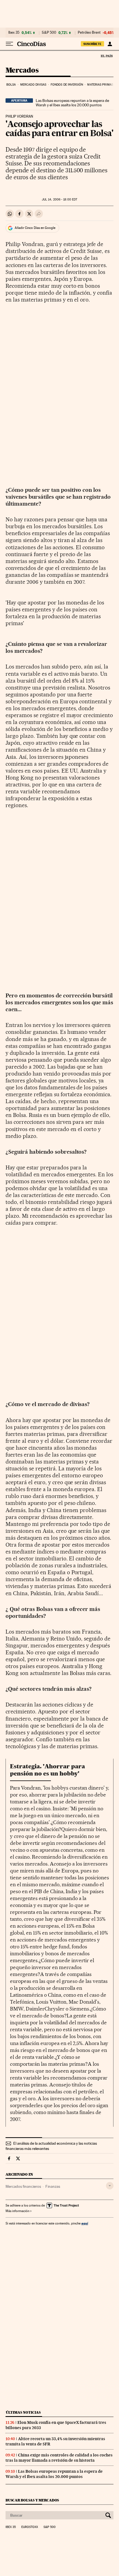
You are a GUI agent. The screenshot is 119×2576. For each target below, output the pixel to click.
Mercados (22, 71)
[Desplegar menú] (9, 44)
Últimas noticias (23, 2412)
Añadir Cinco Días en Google (35, 228)
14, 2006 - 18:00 (59, 200)
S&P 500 (49, 33)
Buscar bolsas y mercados (32, 2500)
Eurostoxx (30, 2527)
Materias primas (100, 85)
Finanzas (53, 2186)
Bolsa (11, 85)
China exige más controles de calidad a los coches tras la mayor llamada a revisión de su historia (59, 2458)
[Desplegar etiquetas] (110, 2186)
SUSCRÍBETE (92, 44)
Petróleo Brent (89, 33)
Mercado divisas (33, 85)
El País (107, 56)
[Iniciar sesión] (110, 44)
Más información (17, 2211)
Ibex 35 (14, 33)
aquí (85, 2223)
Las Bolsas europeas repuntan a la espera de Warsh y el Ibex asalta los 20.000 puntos (72, 103)
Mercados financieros (23, 2186)
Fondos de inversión (67, 85)
